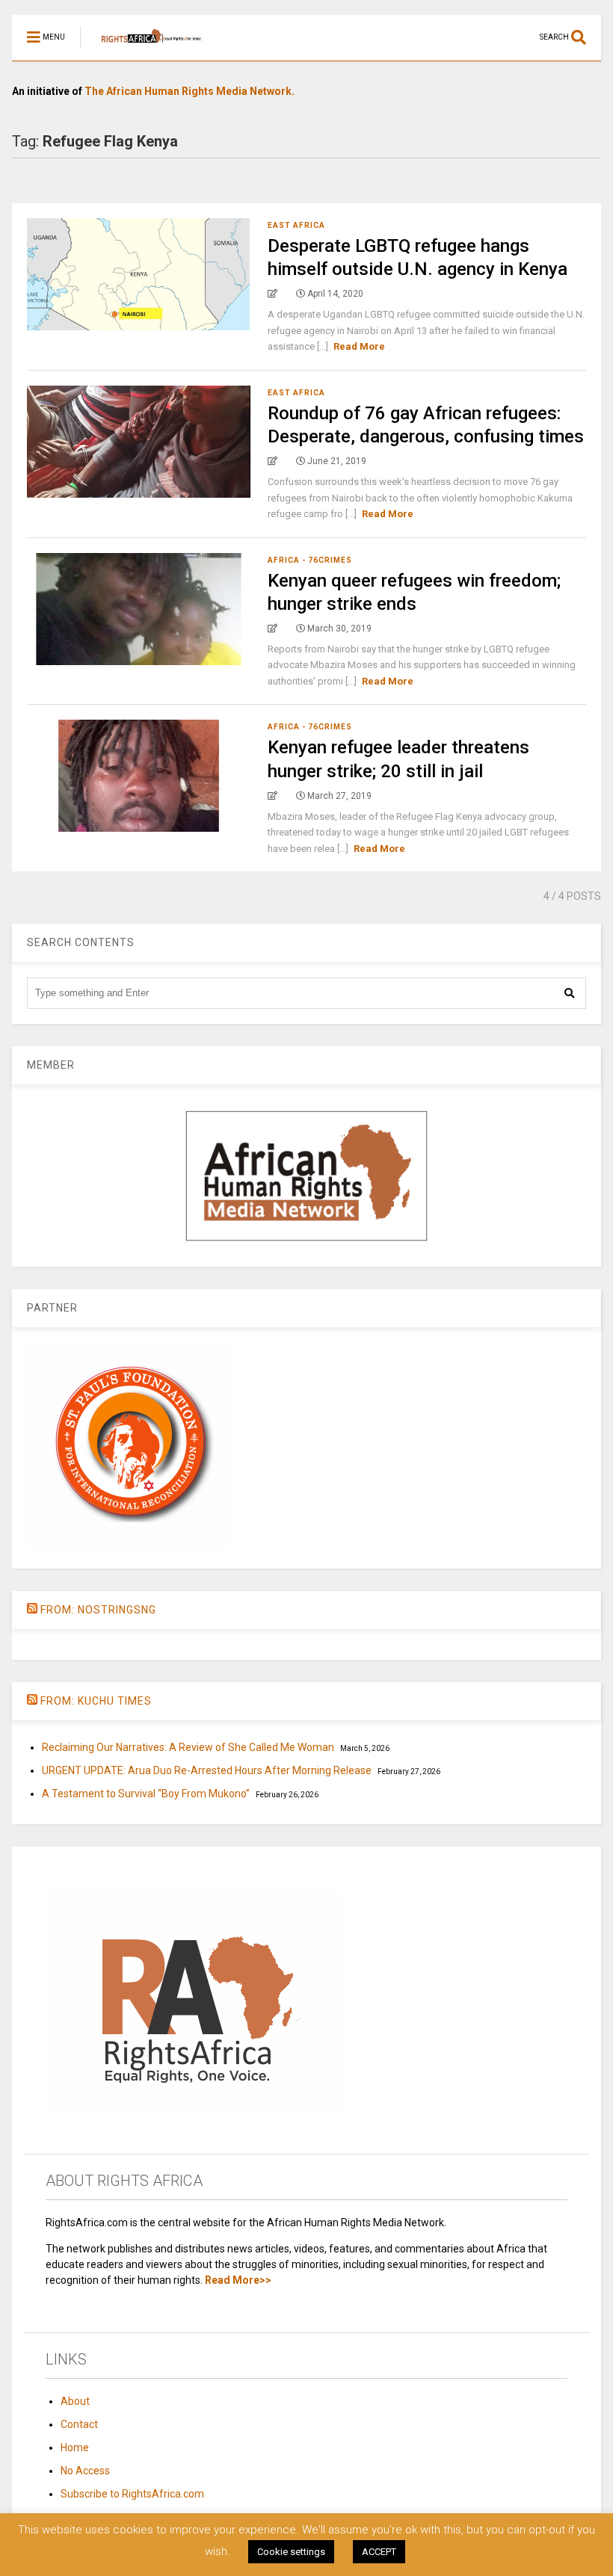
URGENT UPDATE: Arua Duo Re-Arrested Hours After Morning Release (207, 1770)
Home (75, 2447)
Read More (359, 346)
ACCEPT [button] (379, 2552)
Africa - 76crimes (310, 560)
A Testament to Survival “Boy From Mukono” (146, 1794)
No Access (85, 2471)
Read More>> (238, 2280)
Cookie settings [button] (291, 2552)
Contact (79, 2424)
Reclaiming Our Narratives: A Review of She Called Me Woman (188, 1747)
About (75, 2401)
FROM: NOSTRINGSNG (98, 1610)
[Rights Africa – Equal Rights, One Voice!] (144, 49)
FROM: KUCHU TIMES (96, 1701)
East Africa (296, 225)
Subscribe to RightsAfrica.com (132, 2494)
